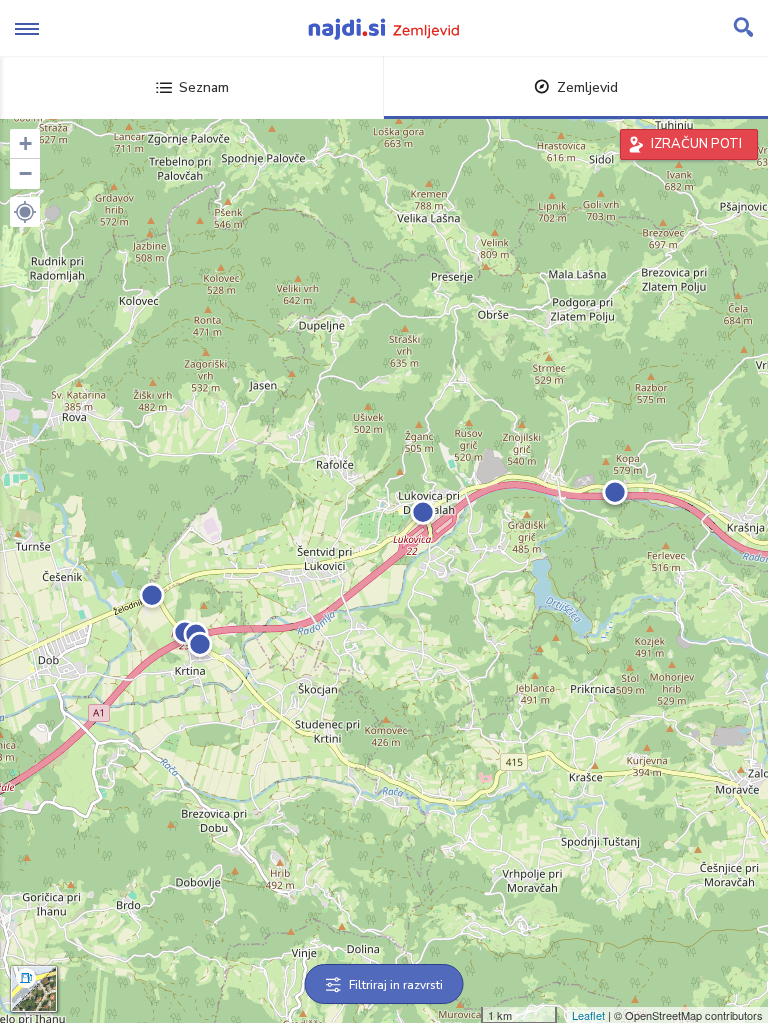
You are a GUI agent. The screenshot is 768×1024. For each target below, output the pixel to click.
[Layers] (34, 989)
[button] (25, 212)
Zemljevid (587, 87)
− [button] (25, 173)
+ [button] (25, 143)
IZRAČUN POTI (696, 144)
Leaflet (588, 1015)
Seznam (204, 87)
